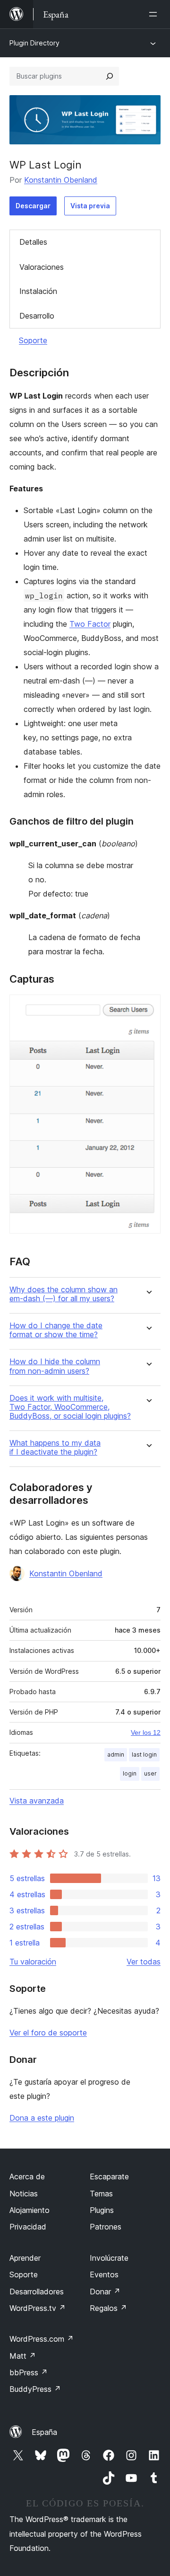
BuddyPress (35, 2389)
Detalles (33, 242)
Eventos (104, 2274)
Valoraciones (42, 267)
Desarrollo (37, 316)
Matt (23, 2356)
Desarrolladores (37, 2292)
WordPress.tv (38, 2308)
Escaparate (109, 2176)
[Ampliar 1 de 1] (148, 1007)
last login (144, 1754)
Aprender (25, 2258)
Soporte (33, 340)
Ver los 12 (146, 1732)
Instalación (38, 291)
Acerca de (27, 2176)
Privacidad (28, 2227)
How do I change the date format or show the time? (56, 1330)
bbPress (29, 2372)
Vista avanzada (37, 1801)
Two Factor (90, 624)
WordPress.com (42, 2339)
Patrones (106, 2227)
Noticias (24, 2194)
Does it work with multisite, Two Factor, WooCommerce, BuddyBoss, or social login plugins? (70, 1407)
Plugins (102, 2210)
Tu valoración (33, 1962)
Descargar (33, 206)
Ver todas (144, 1962)
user (150, 1773)
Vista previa (90, 206)
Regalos (108, 2308)
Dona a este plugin (42, 2118)
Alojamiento (30, 2210)
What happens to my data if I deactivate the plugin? (55, 1448)
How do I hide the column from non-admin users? (55, 1366)
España (44, 2432)
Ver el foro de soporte (48, 2033)
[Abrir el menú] (155, 14)
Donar (105, 2292)
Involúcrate (109, 2258)
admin (116, 1754)
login (130, 1773)
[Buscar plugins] (110, 76)
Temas (101, 2194)
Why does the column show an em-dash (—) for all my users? (64, 1294)
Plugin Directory (34, 43)
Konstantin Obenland (61, 180)
